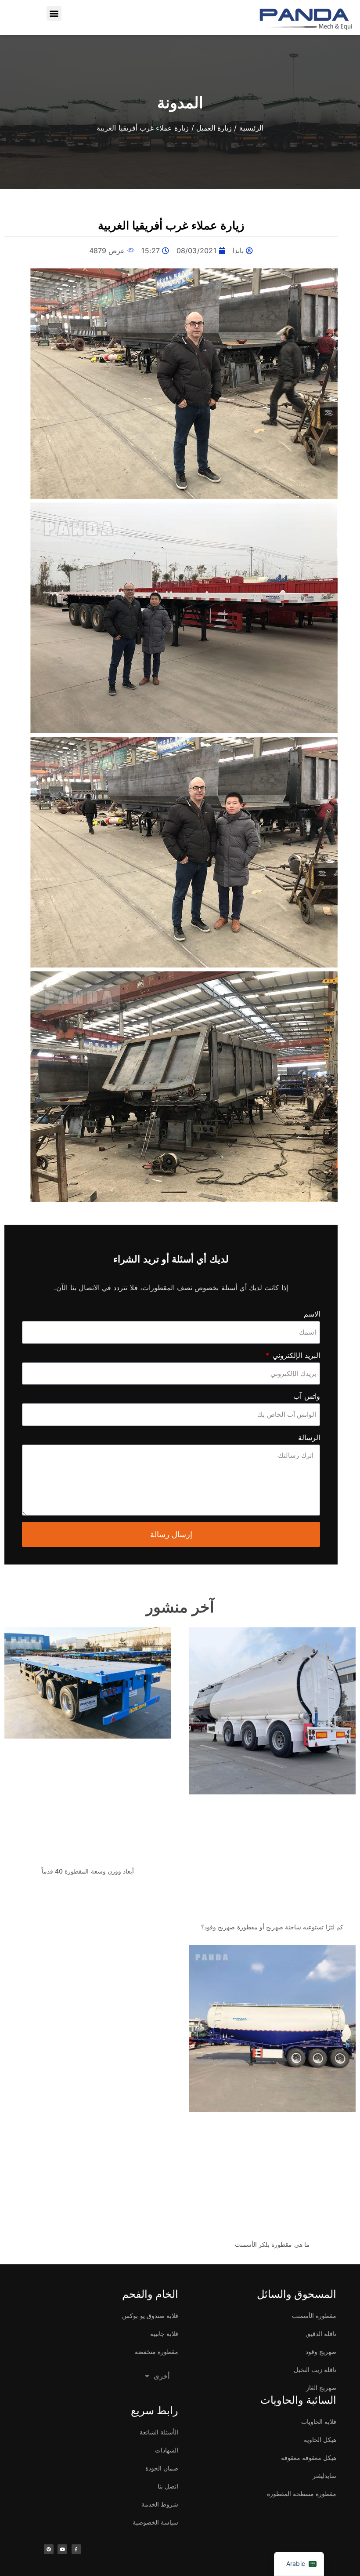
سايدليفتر (324, 2476)
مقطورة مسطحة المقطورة (302, 2494)
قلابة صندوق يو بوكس (150, 2316)
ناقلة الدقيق (321, 2334)
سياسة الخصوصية (155, 2522)
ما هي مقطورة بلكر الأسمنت (272, 2244)
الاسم (312, 1314)
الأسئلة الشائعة (159, 2432)
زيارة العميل (214, 128)
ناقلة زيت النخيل (315, 2370)
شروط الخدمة (160, 2504)
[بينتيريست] (49, 2549)
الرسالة (309, 1437)
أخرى (162, 2376)
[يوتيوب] (62, 2549)
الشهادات (167, 2450)
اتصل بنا (168, 2486)
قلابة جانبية (164, 2334)
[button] (54, 13)
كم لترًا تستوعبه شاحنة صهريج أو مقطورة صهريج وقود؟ (272, 1927)
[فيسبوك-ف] (76, 2549)
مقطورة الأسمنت (314, 2316)
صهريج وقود (321, 2352)
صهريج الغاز (321, 2388)
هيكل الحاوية (320, 2440)
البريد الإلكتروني (295, 1355)
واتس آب (306, 1396)
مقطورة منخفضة (157, 2352)
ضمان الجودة (162, 2468)
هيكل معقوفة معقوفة (309, 2458)
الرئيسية (251, 128)
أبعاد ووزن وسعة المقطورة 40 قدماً (88, 1871)
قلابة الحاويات (319, 2421)
